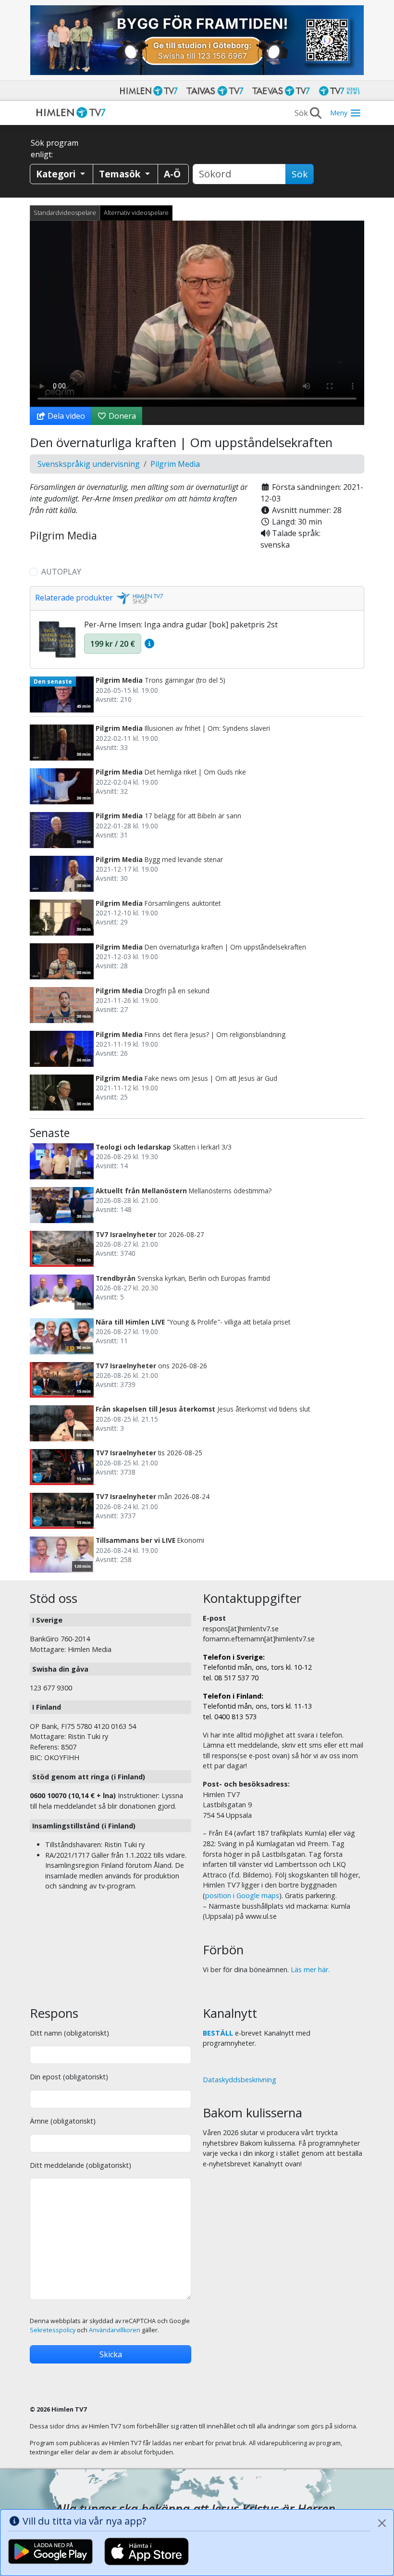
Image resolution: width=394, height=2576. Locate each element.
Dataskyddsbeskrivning (240, 2080)
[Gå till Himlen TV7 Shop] (138, 598)
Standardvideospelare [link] (65, 213)
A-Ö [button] (172, 174)
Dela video (65, 416)
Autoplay (61, 572)
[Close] (382, 2523)
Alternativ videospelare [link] (136, 213)
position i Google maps (242, 1895)
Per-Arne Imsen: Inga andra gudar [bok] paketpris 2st (181, 625)
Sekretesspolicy (53, 2330)
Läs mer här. (310, 1970)
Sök (300, 174)
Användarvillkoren (115, 2330)
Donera (121, 416)
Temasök (121, 174)
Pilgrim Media (175, 464)
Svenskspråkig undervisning (89, 464)
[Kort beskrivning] (149, 644)
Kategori (57, 174)
